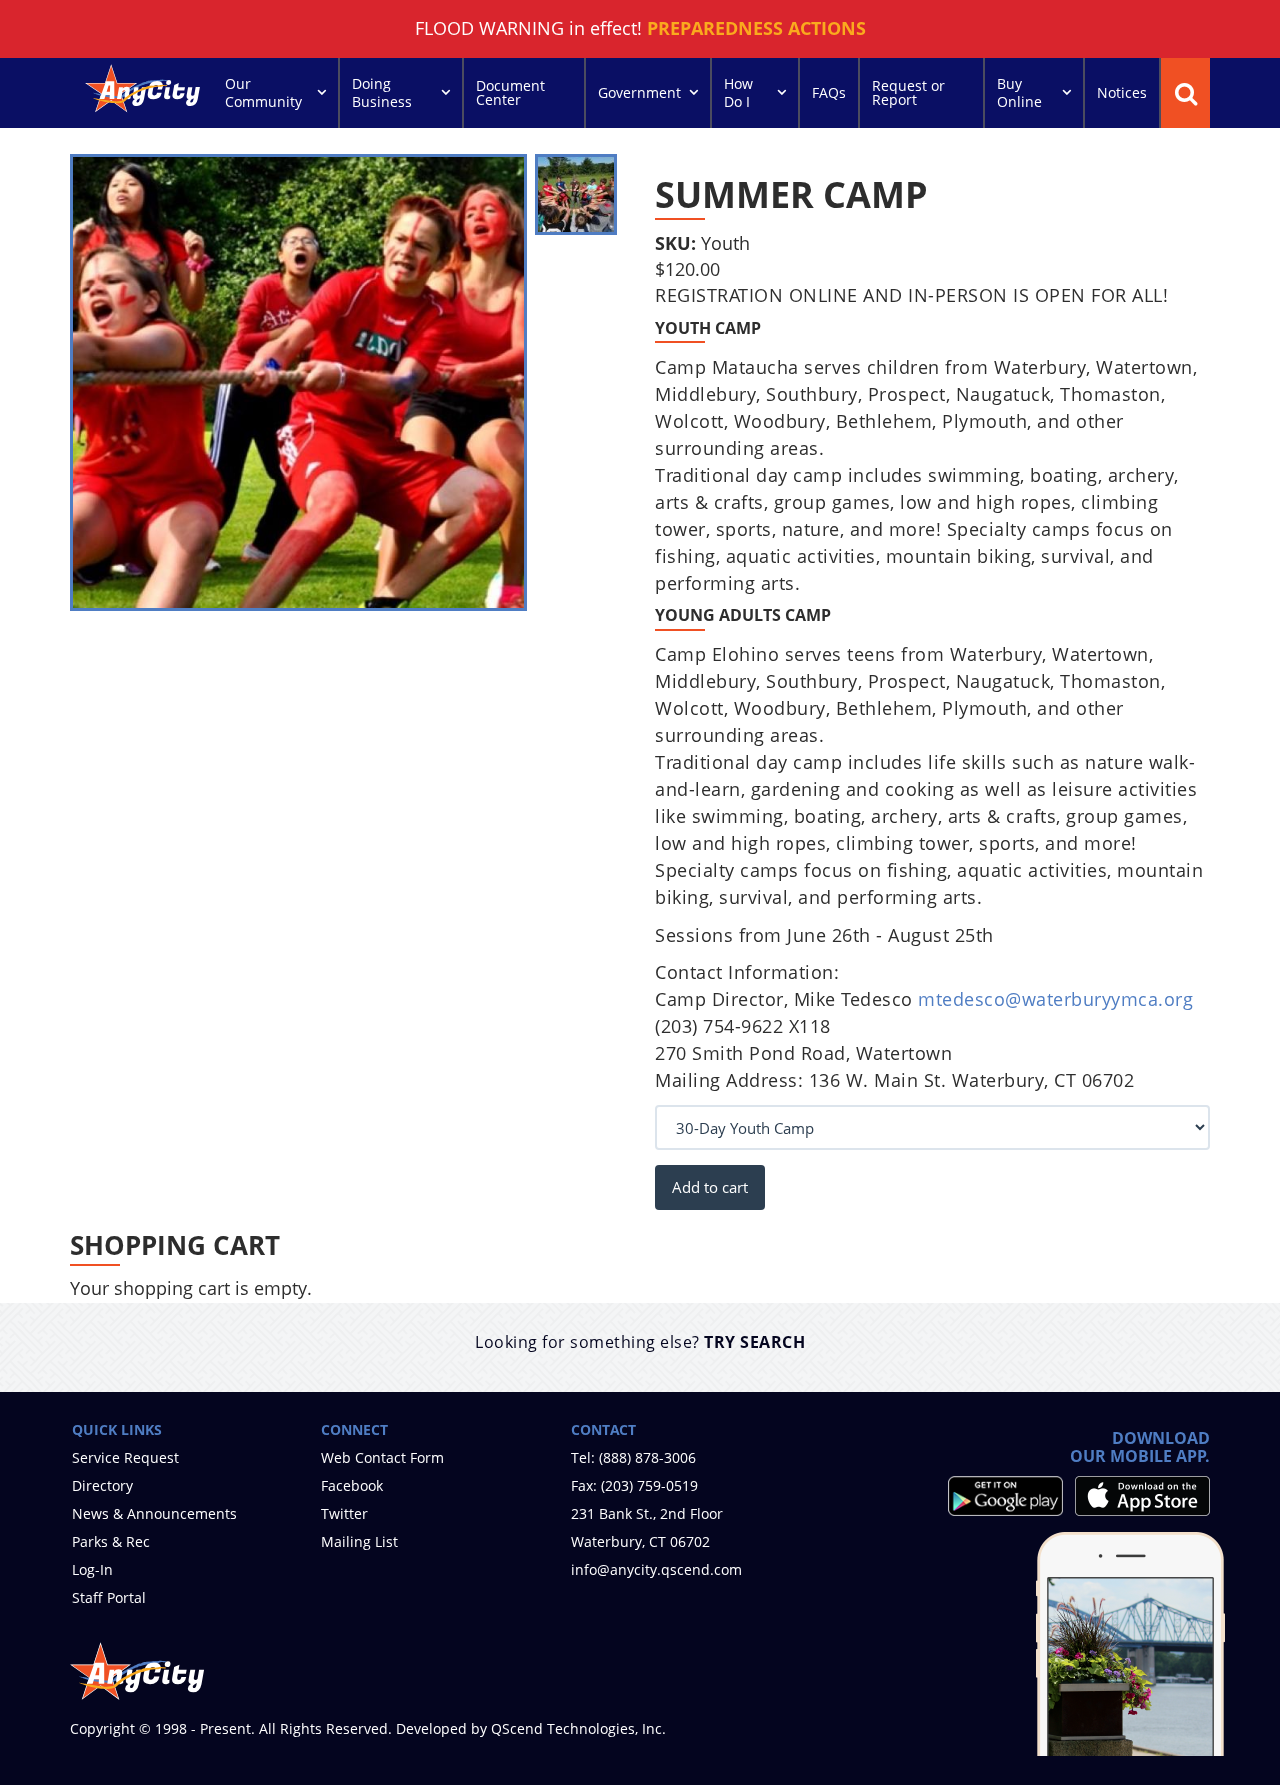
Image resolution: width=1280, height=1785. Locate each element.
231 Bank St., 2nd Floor (647, 1513)
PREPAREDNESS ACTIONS (756, 28)
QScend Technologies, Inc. (578, 1728)
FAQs (829, 92)
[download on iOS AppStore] (1142, 1496)
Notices (1122, 92)
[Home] (145, 90)
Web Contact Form (382, 1457)
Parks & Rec (111, 1541)
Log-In (92, 1569)
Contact (603, 1429)
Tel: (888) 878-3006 (633, 1457)
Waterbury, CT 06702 (640, 1541)
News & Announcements (154, 1513)
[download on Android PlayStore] (1005, 1496)
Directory (102, 1485)
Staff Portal (109, 1597)
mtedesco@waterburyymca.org (1055, 999)
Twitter (344, 1513)
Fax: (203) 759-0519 (634, 1485)
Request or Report (908, 92)
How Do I (738, 92)
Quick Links (117, 1429)
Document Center (510, 92)
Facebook (352, 1485)
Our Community (263, 92)
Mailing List (359, 1541)
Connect (354, 1429)
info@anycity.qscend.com (656, 1569)
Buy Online (1019, 92)
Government (639, 92)
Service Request (125, 1457)
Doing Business (382, 92)
